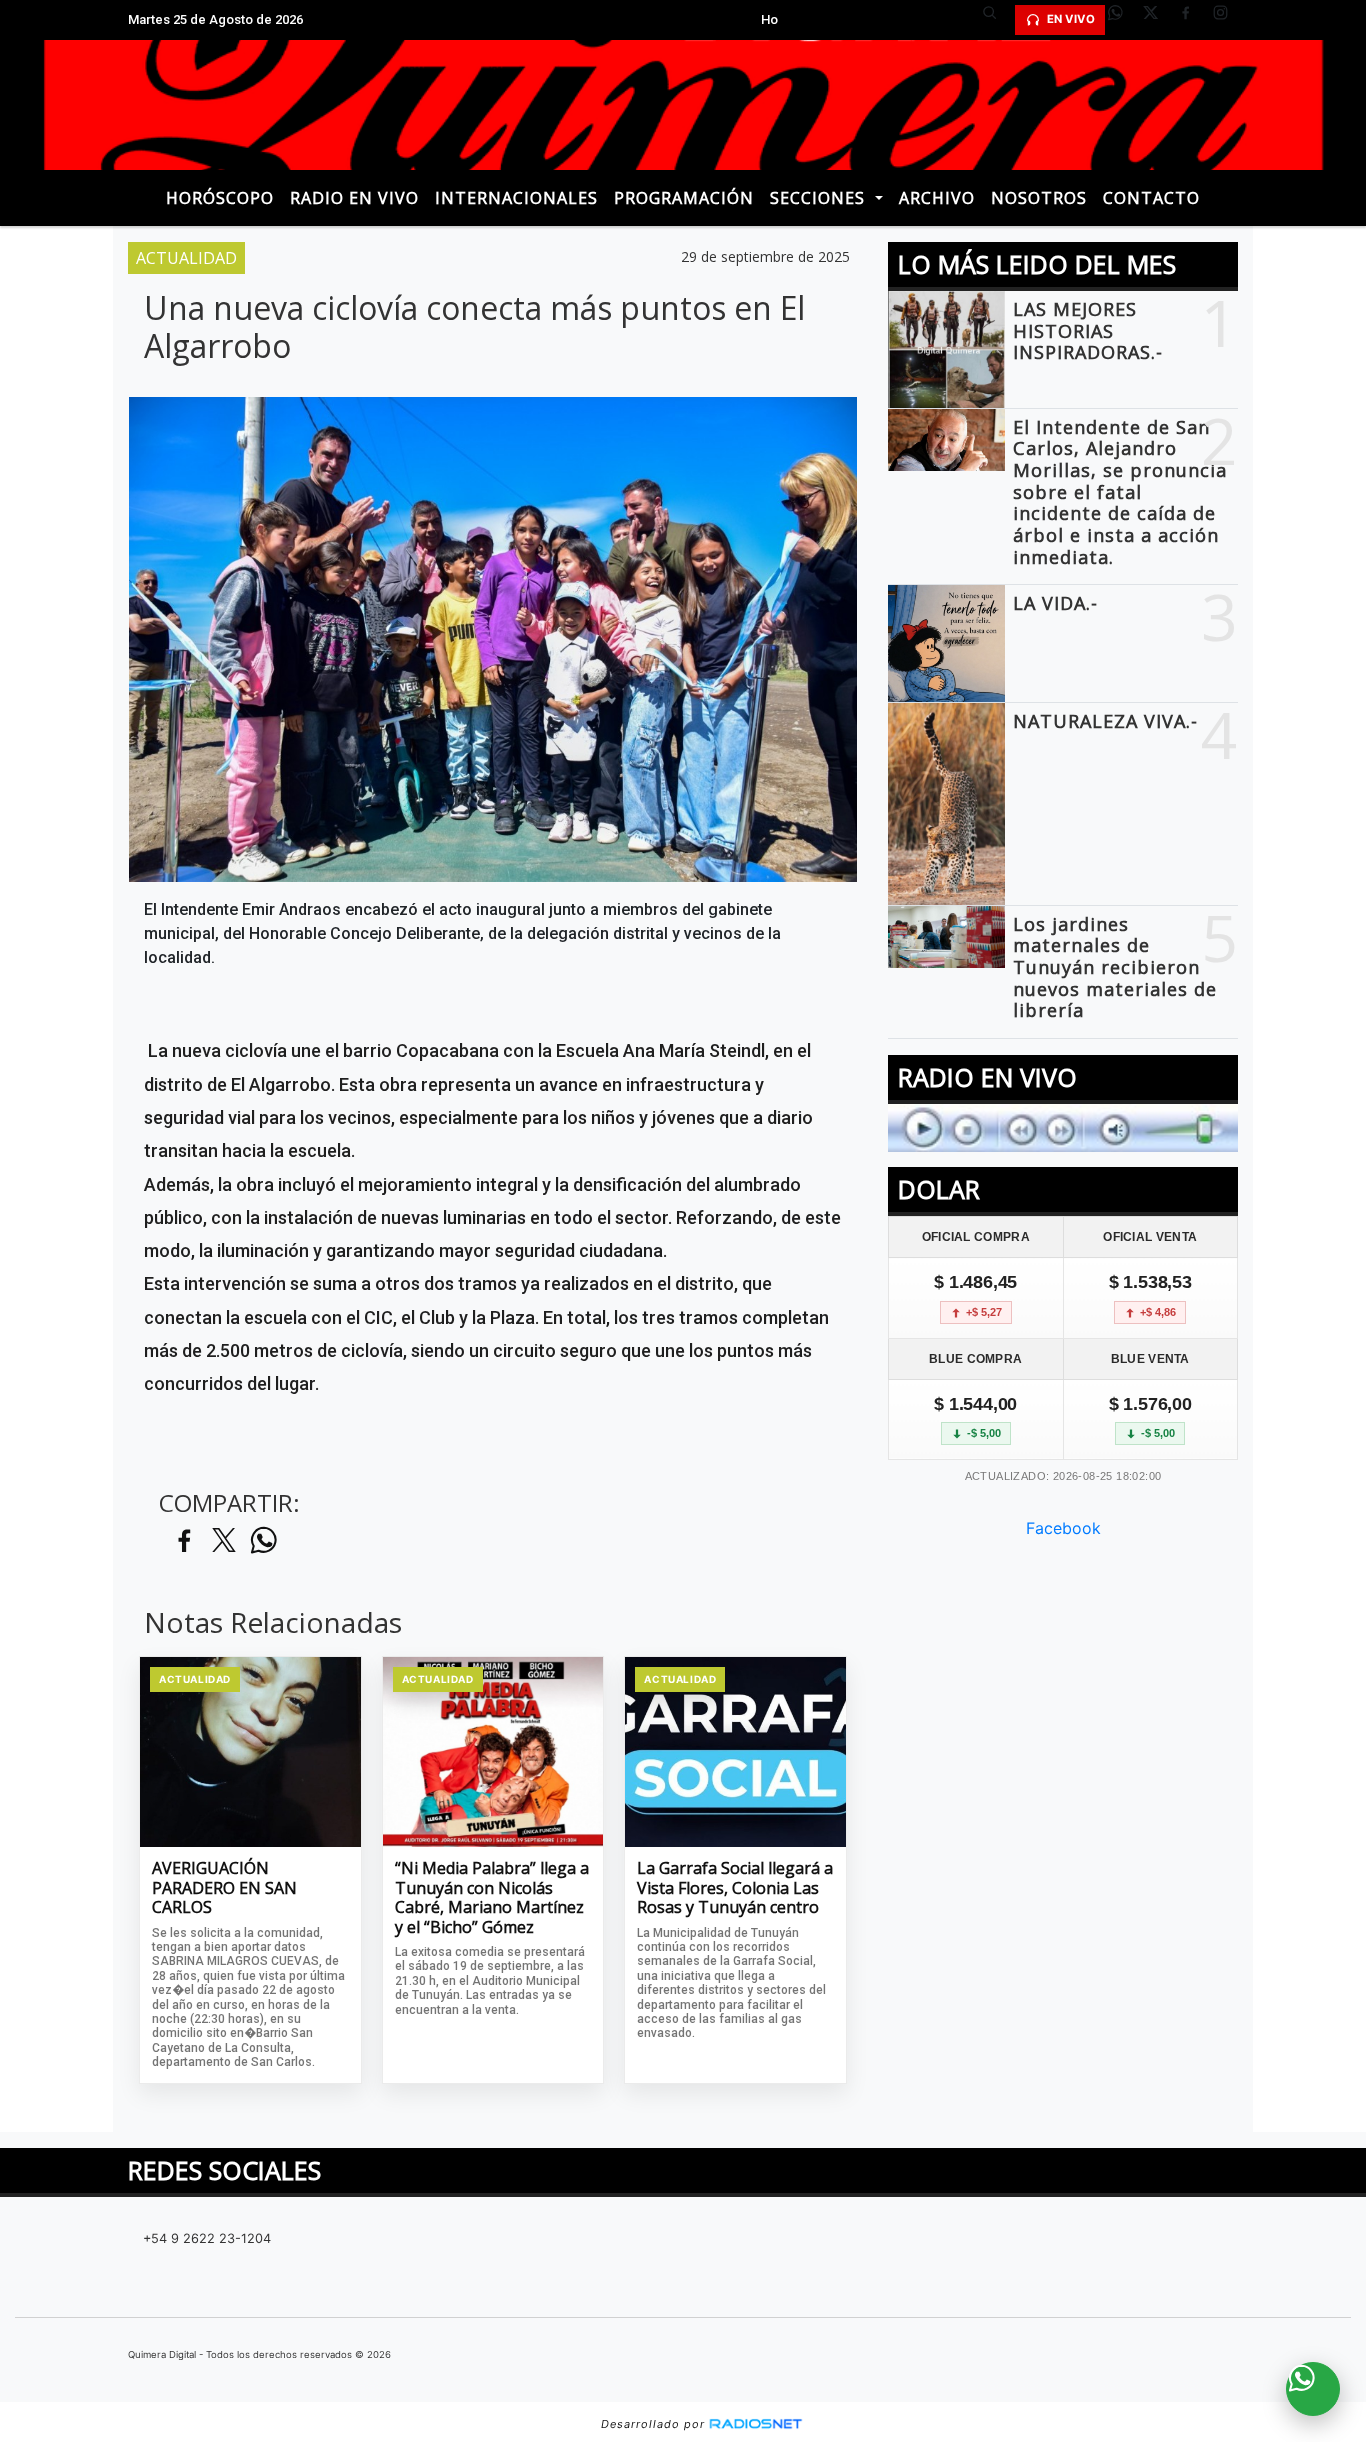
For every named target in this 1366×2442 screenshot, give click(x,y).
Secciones (820, 198)
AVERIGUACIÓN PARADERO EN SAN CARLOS (224, 1888)
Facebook (1063, 1528)
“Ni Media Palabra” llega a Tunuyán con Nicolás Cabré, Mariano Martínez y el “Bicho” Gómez (492, 1898)
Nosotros (1039, 198)
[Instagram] (1228, 20)
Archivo (937, 198)
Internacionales (516, 198)
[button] (997, 20)
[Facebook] (1193, 20)
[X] (1158, 20)
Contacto (1151, 198)
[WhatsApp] (1123, 20)
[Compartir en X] (224, 1541)
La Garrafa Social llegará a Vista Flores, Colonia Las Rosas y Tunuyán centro (735, 1888)
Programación (684, 198)
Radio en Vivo (354, 198)
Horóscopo (220, 198)
